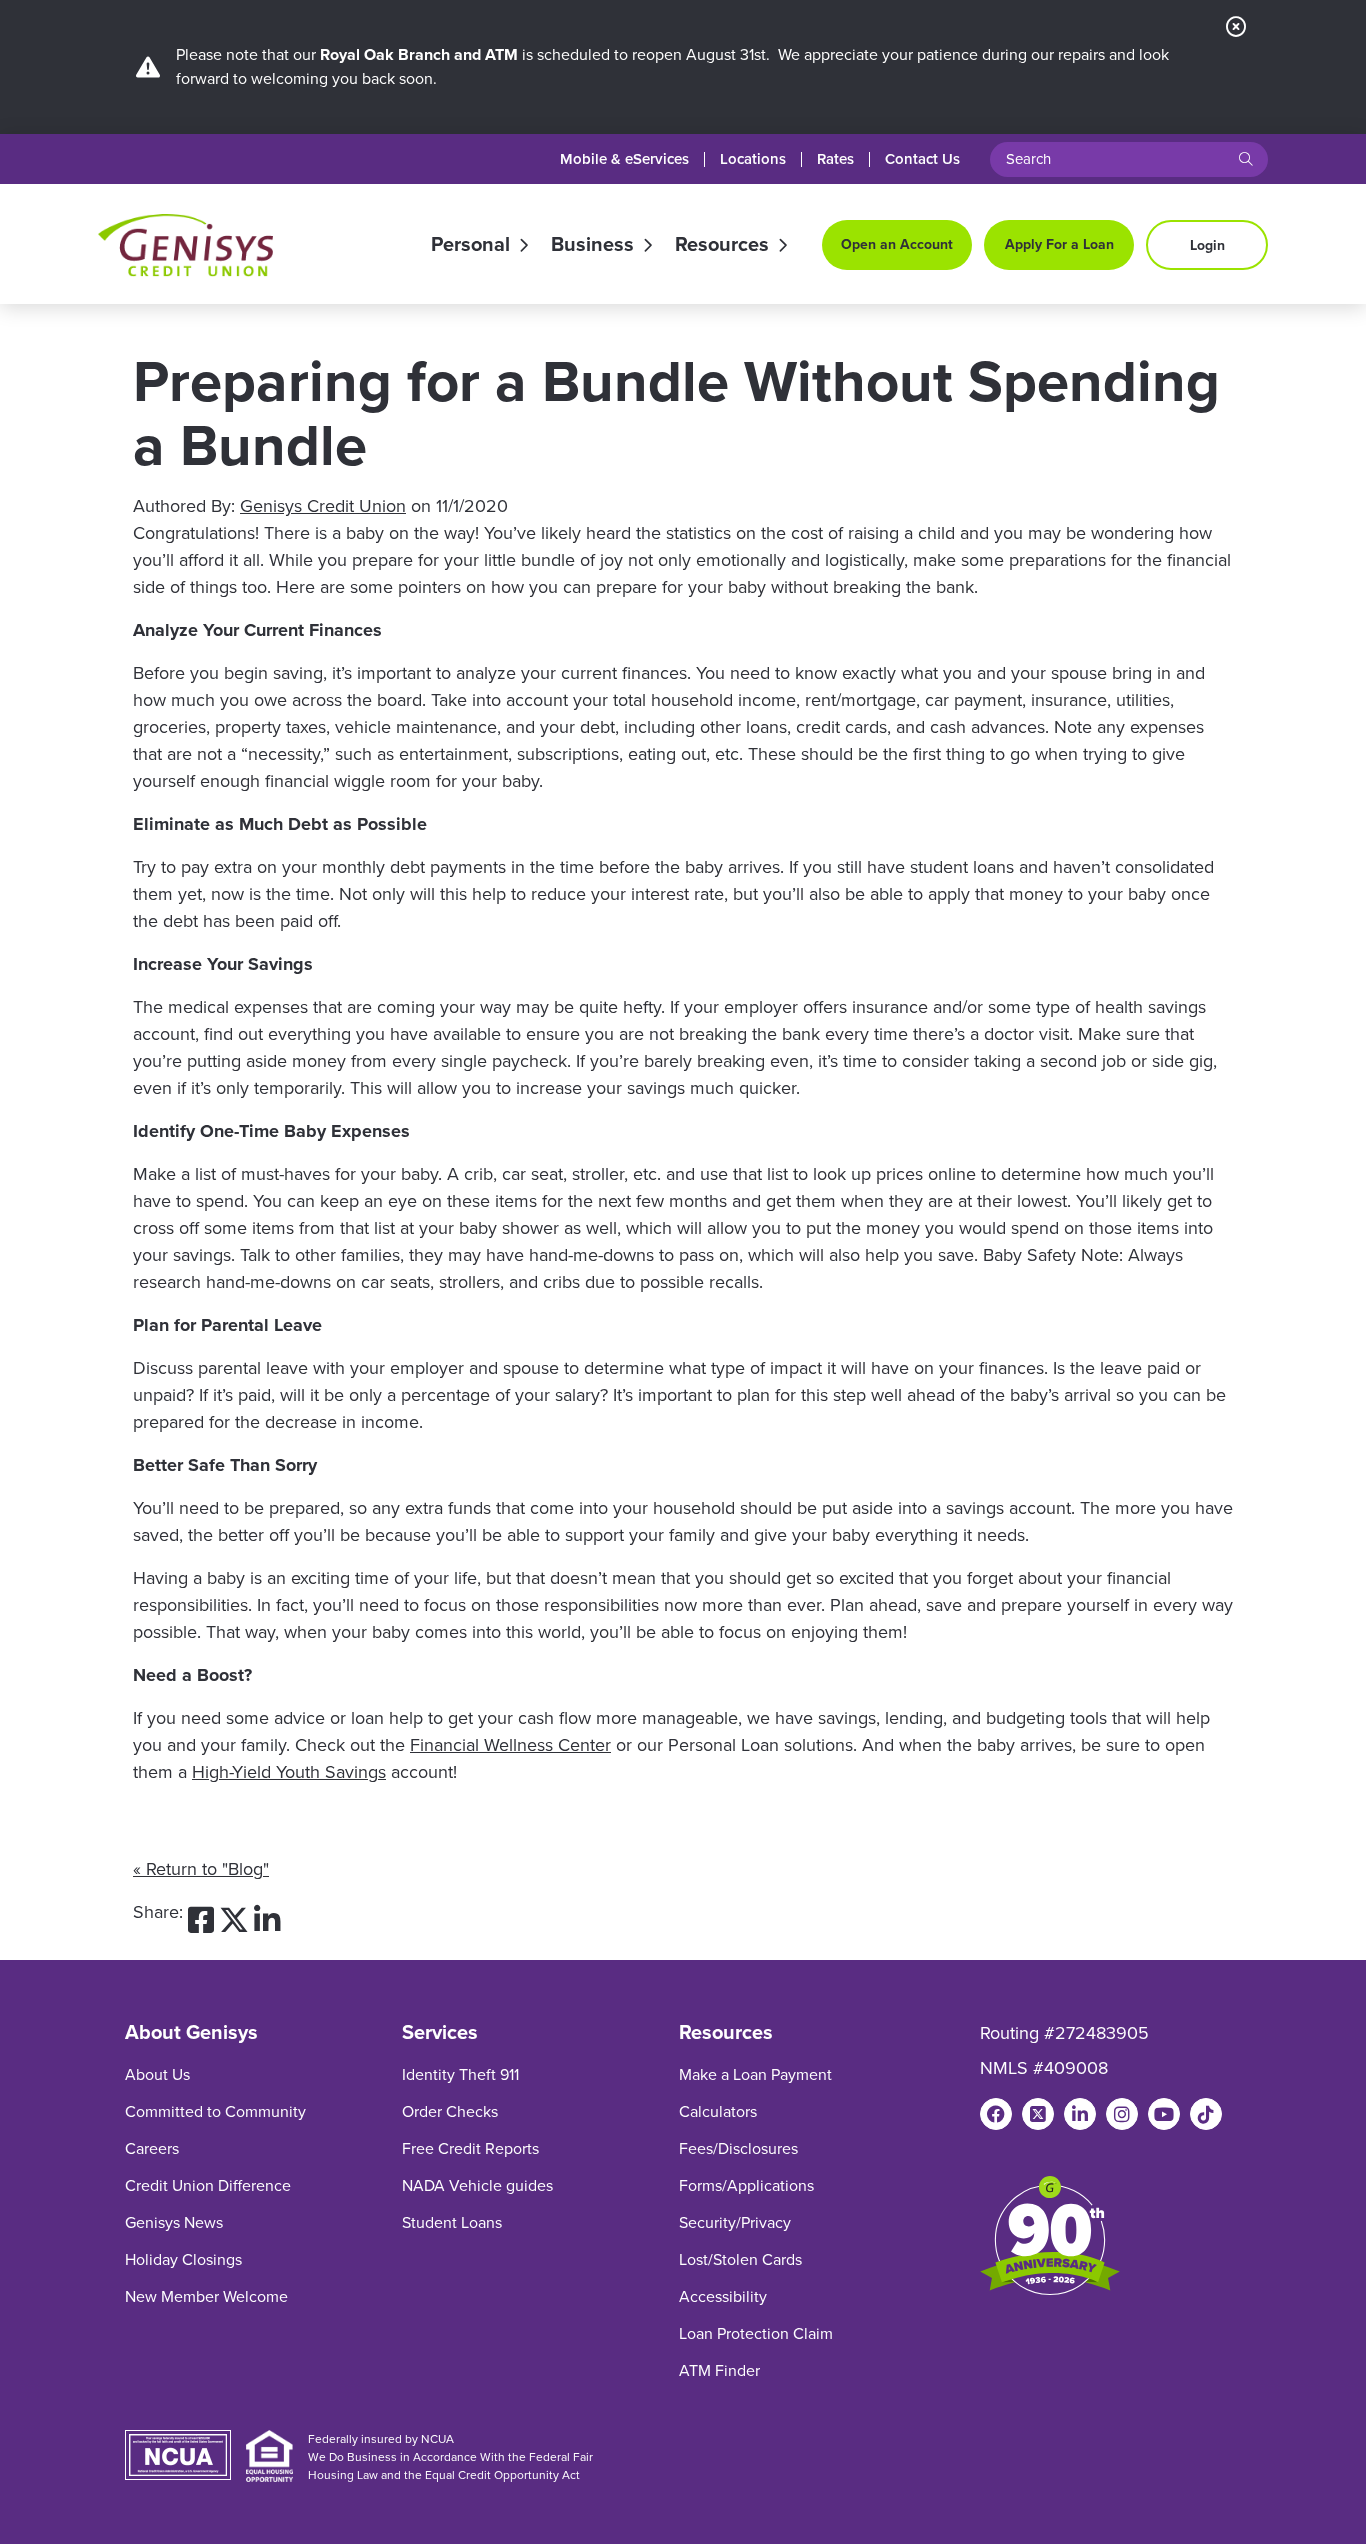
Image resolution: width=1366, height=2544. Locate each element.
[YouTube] (1164, 2114)
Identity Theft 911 (460, 2074)
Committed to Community (215, 2111)
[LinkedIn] (1080, 2114)
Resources (722, 245)
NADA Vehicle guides (477, 2185)
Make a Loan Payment (755, 2074)
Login (1207, 245)
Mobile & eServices (624, 159)
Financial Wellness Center (510, 1745)
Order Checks (450, 2111)
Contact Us (922, 159)
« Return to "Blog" (201, 1869)
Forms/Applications (746, 2185)
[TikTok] (1206, 2114)
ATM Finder (719, 2370)
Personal (470, 245)
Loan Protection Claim (756, 2333)
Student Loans (452, 2222)
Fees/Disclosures (738, 2148)
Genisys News (174, 2222)
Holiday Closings (183, 2259)
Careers (152, 2148)
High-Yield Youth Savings (289, 1772)
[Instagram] (1122, 2114)
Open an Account (897, 244)
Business (592, 245)
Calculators (718, 2111)
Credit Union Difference (208, 2185)
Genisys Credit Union (323, 506)
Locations (753, 159)
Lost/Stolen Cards (740, 2259)
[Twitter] (1038, 2114)
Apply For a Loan (1059, 244)
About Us (157, 2074)
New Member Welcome (206, 2296)
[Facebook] (996, 2114)
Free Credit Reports (470, 2148)
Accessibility (723, 2296)
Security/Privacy (735, 2222)
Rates (835, 159)
